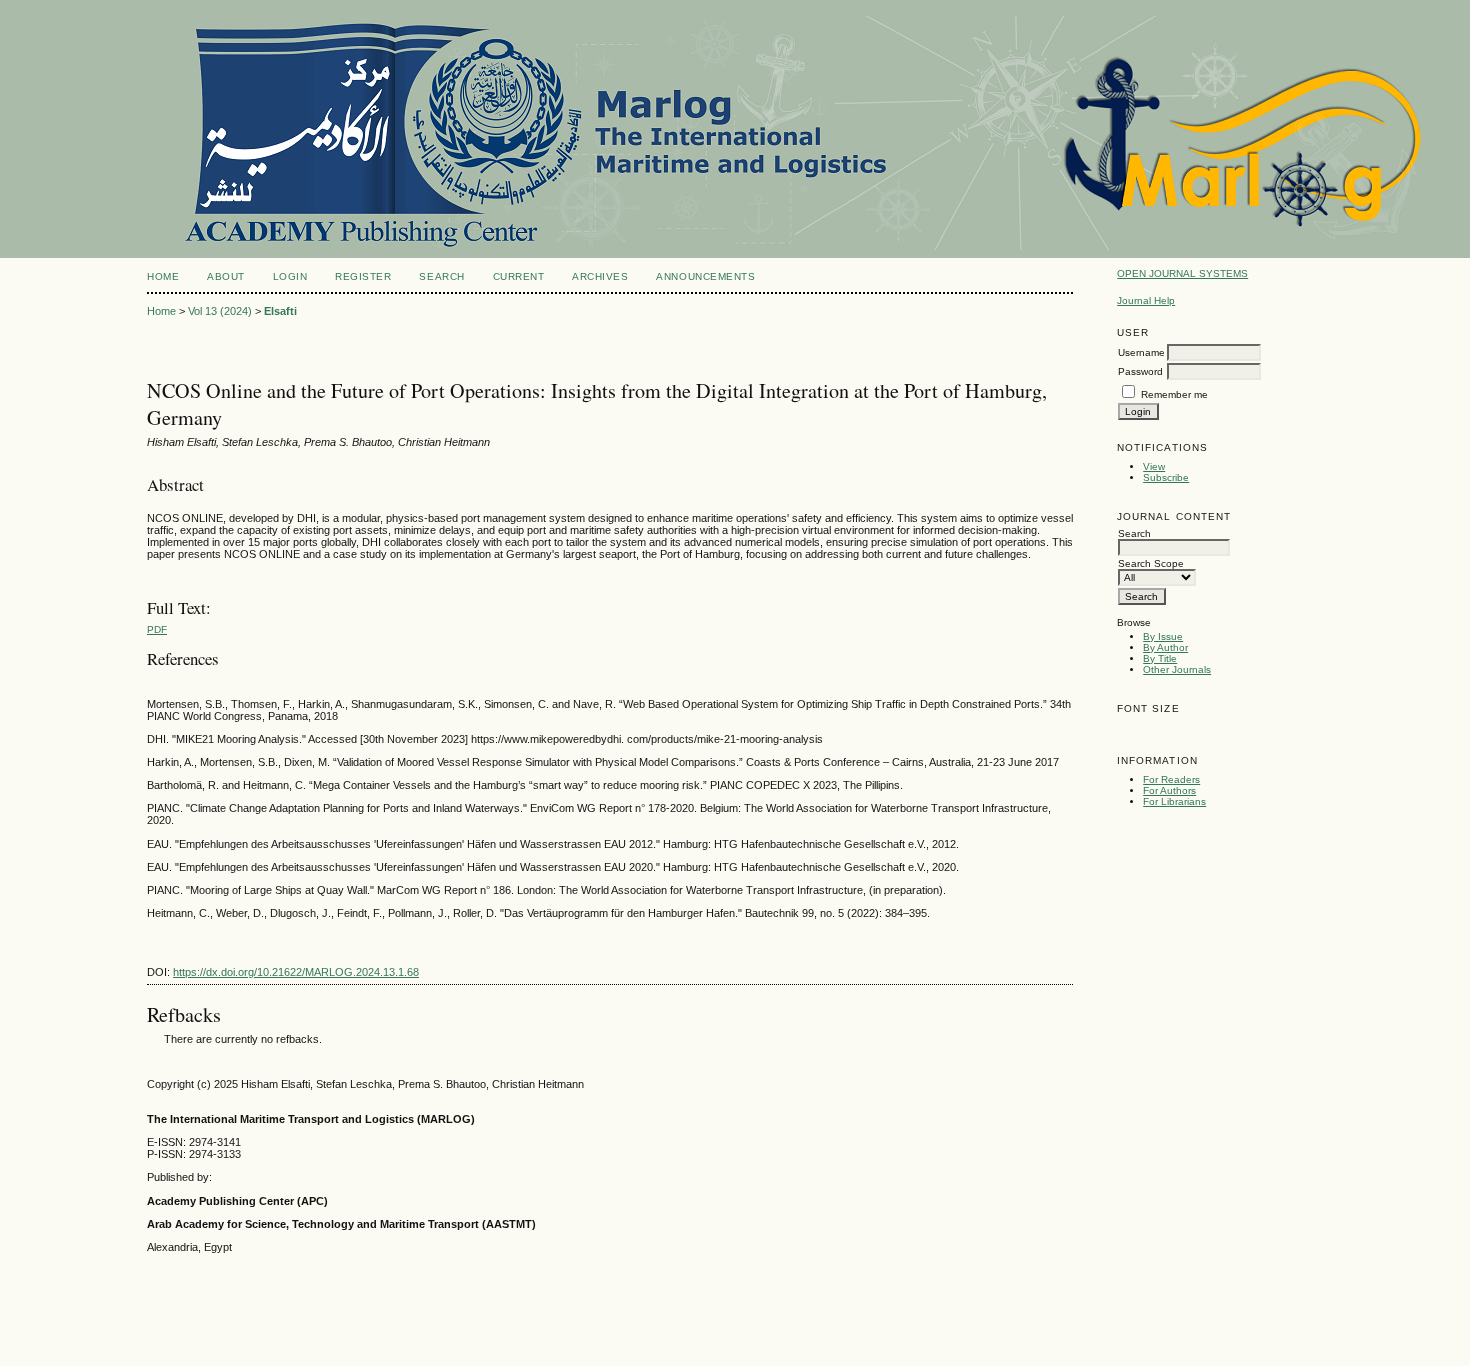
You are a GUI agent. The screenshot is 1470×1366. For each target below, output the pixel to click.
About (226, 276)
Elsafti (280, 311)
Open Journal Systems (1182, 273)
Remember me (1174, 394)
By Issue (1163, 636)
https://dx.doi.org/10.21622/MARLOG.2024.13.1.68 (296, 972)
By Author (1165, 647)
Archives (600, 276)
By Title (1160, 658)
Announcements (705, 276)
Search (441, 276)
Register (363, 276)
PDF (157, 629)
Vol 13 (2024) (220, 311)
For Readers (1171, 779)
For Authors (1169, 790)
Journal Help (1146, 300)
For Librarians (1174, 801)
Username (1141, 352)
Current (519, 276)
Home (163, 276)
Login (290, 276)
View (1154, 466)
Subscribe (1166, 477)
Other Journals (1177, 669)
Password (1140, 371)
